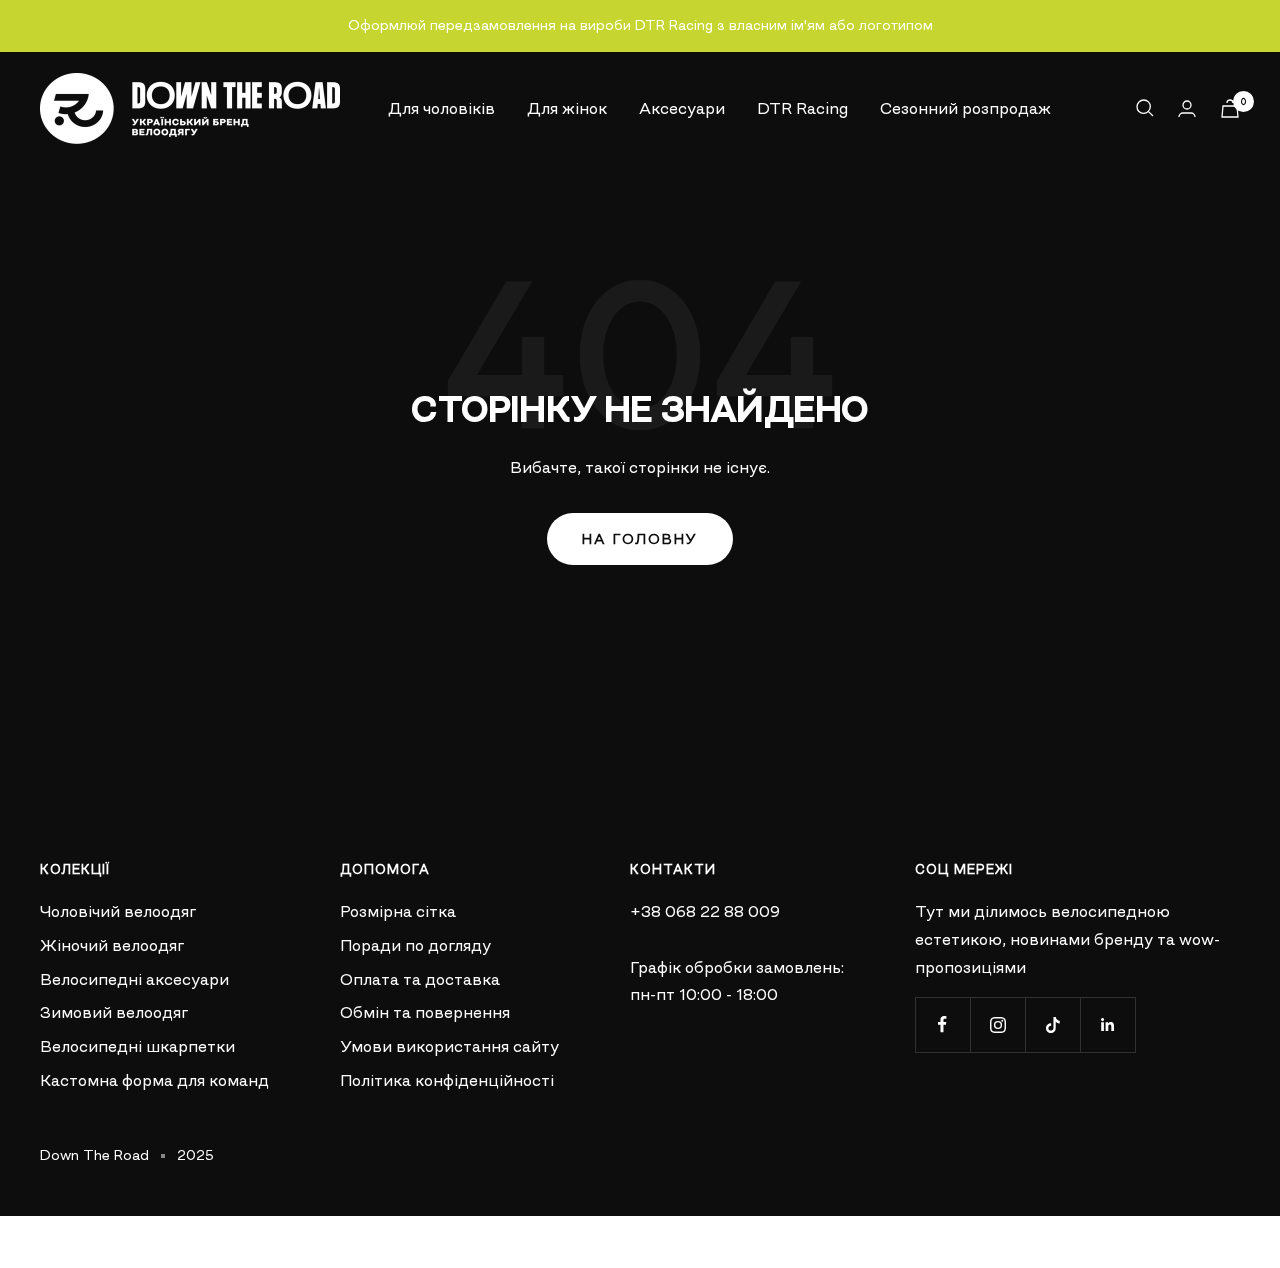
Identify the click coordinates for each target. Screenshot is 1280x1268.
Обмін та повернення (425, 1012)
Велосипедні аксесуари (134, 979)
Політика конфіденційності (447, 1080)
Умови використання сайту (449, 1046)
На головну (640, 539)
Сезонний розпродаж (965, 107)
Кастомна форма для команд (154, 1080)
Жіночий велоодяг (112, 945)
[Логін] (1187, 108)
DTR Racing (802, 107)
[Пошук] (1145, 108)
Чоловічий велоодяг (118, 911)
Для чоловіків (441, 107)
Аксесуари (682, 107)
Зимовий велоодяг (114, 1012)
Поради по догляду (415, 945)
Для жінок (567, 107)
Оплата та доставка (420, 979)
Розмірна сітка (398, 911)
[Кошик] (1230, 108)
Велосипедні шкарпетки (137, 1046)
